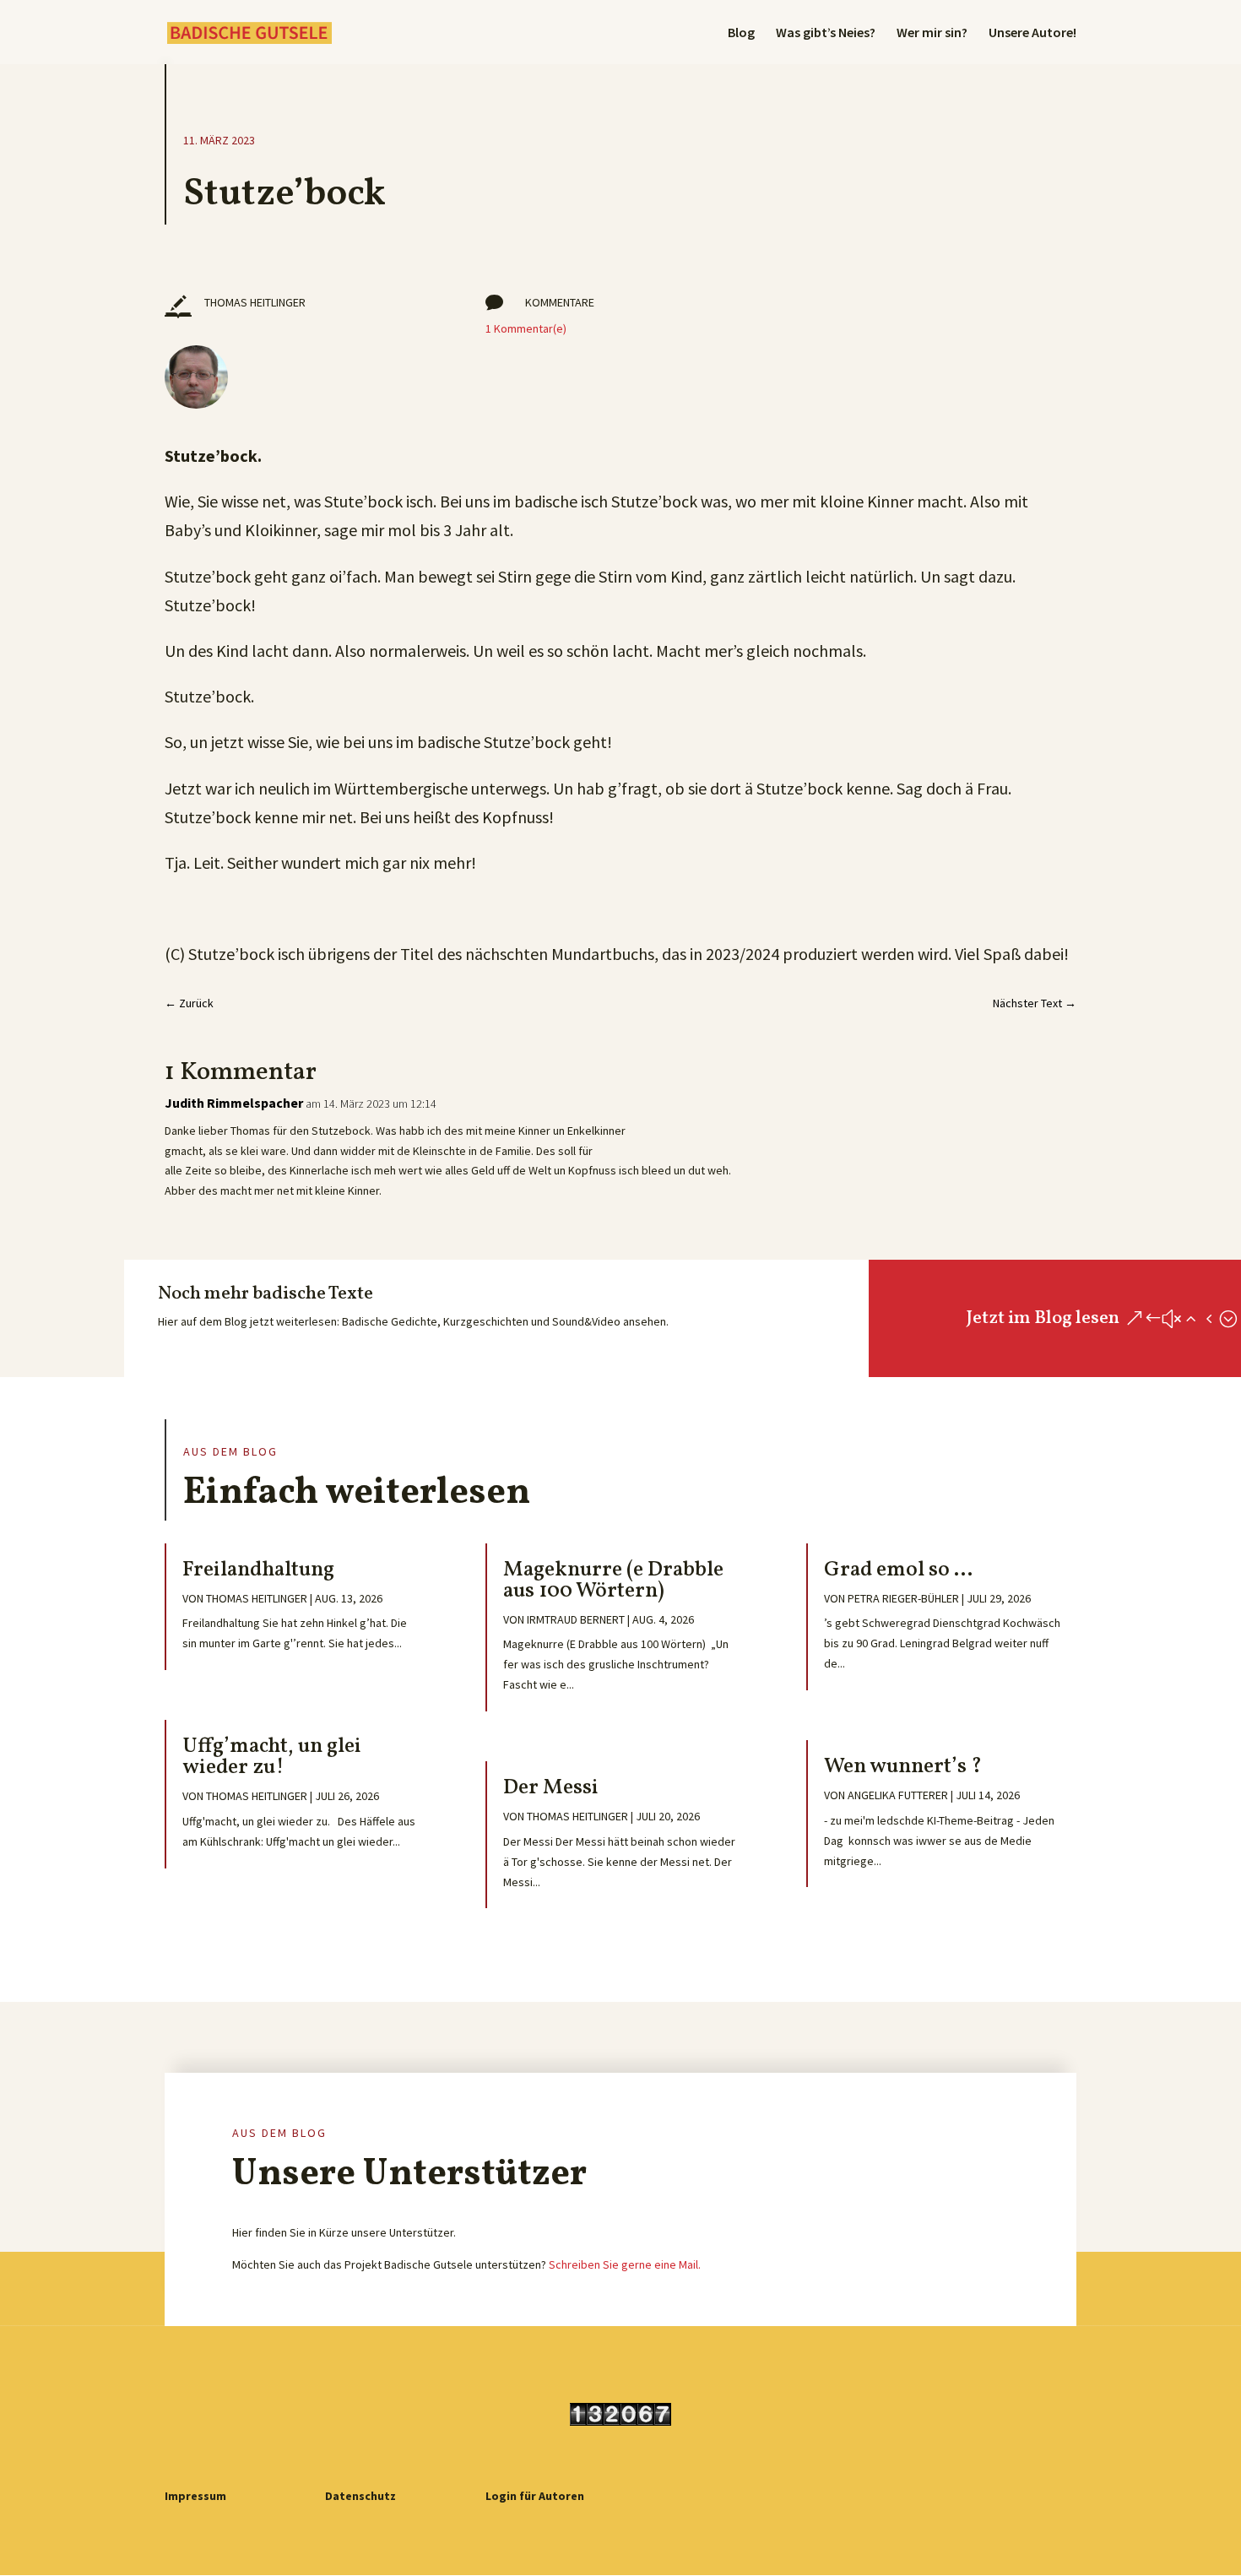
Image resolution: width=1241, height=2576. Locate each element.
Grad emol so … (898, 1570)
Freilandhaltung (258, 1570)
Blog (741, 33)
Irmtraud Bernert (576, 1619)
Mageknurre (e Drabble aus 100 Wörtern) (613, 1581)
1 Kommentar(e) (526, 328)
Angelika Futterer (898, 1795)
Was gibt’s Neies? (826, 33)
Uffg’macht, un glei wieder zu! (272, 1757)
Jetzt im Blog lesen (1043, 1318)
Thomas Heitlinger (257, 1598)
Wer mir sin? (932, 33)
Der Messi (551, 1788)
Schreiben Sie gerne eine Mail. (625, 2264)
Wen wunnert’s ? (903, 1767)
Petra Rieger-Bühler (903, 1598)
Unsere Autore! (1032, 33)
